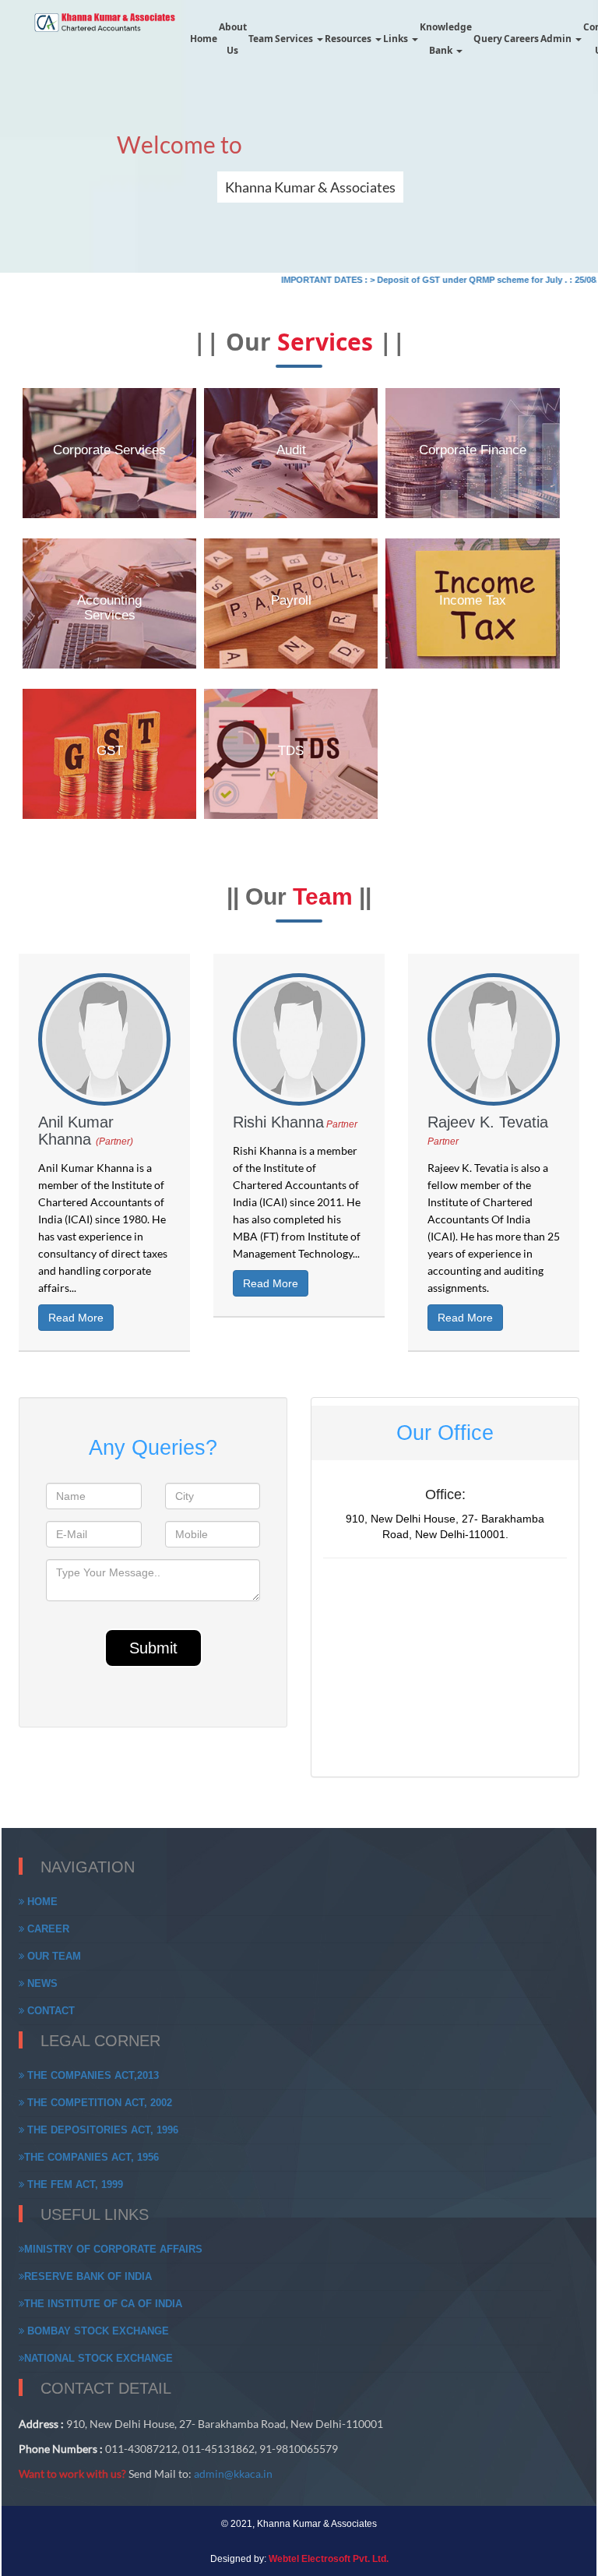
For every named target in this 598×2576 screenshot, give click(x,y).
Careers (521, 39)
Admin (557, 39)
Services (295, 39)
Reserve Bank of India (88, 2276)
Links (397, 39)
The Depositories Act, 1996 (101, 2130)
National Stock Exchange (98, 2358)
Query (488, 39)
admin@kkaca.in (233, 2474)
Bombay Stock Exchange (97, 2331)
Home (204, 39)
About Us (233, 39)
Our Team (53, 1956)
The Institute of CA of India (103, 2304)
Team (261, 39)
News (41, 1983)
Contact (49, 2011)
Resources (349, 39)
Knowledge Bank (446, 39)
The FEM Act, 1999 (74, 2184)
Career (47, 1929)
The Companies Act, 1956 (91, 2157)
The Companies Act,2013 (91, 2075)
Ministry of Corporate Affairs (113, 2249)
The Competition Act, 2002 (98, 2103)
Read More (76, 1318)
